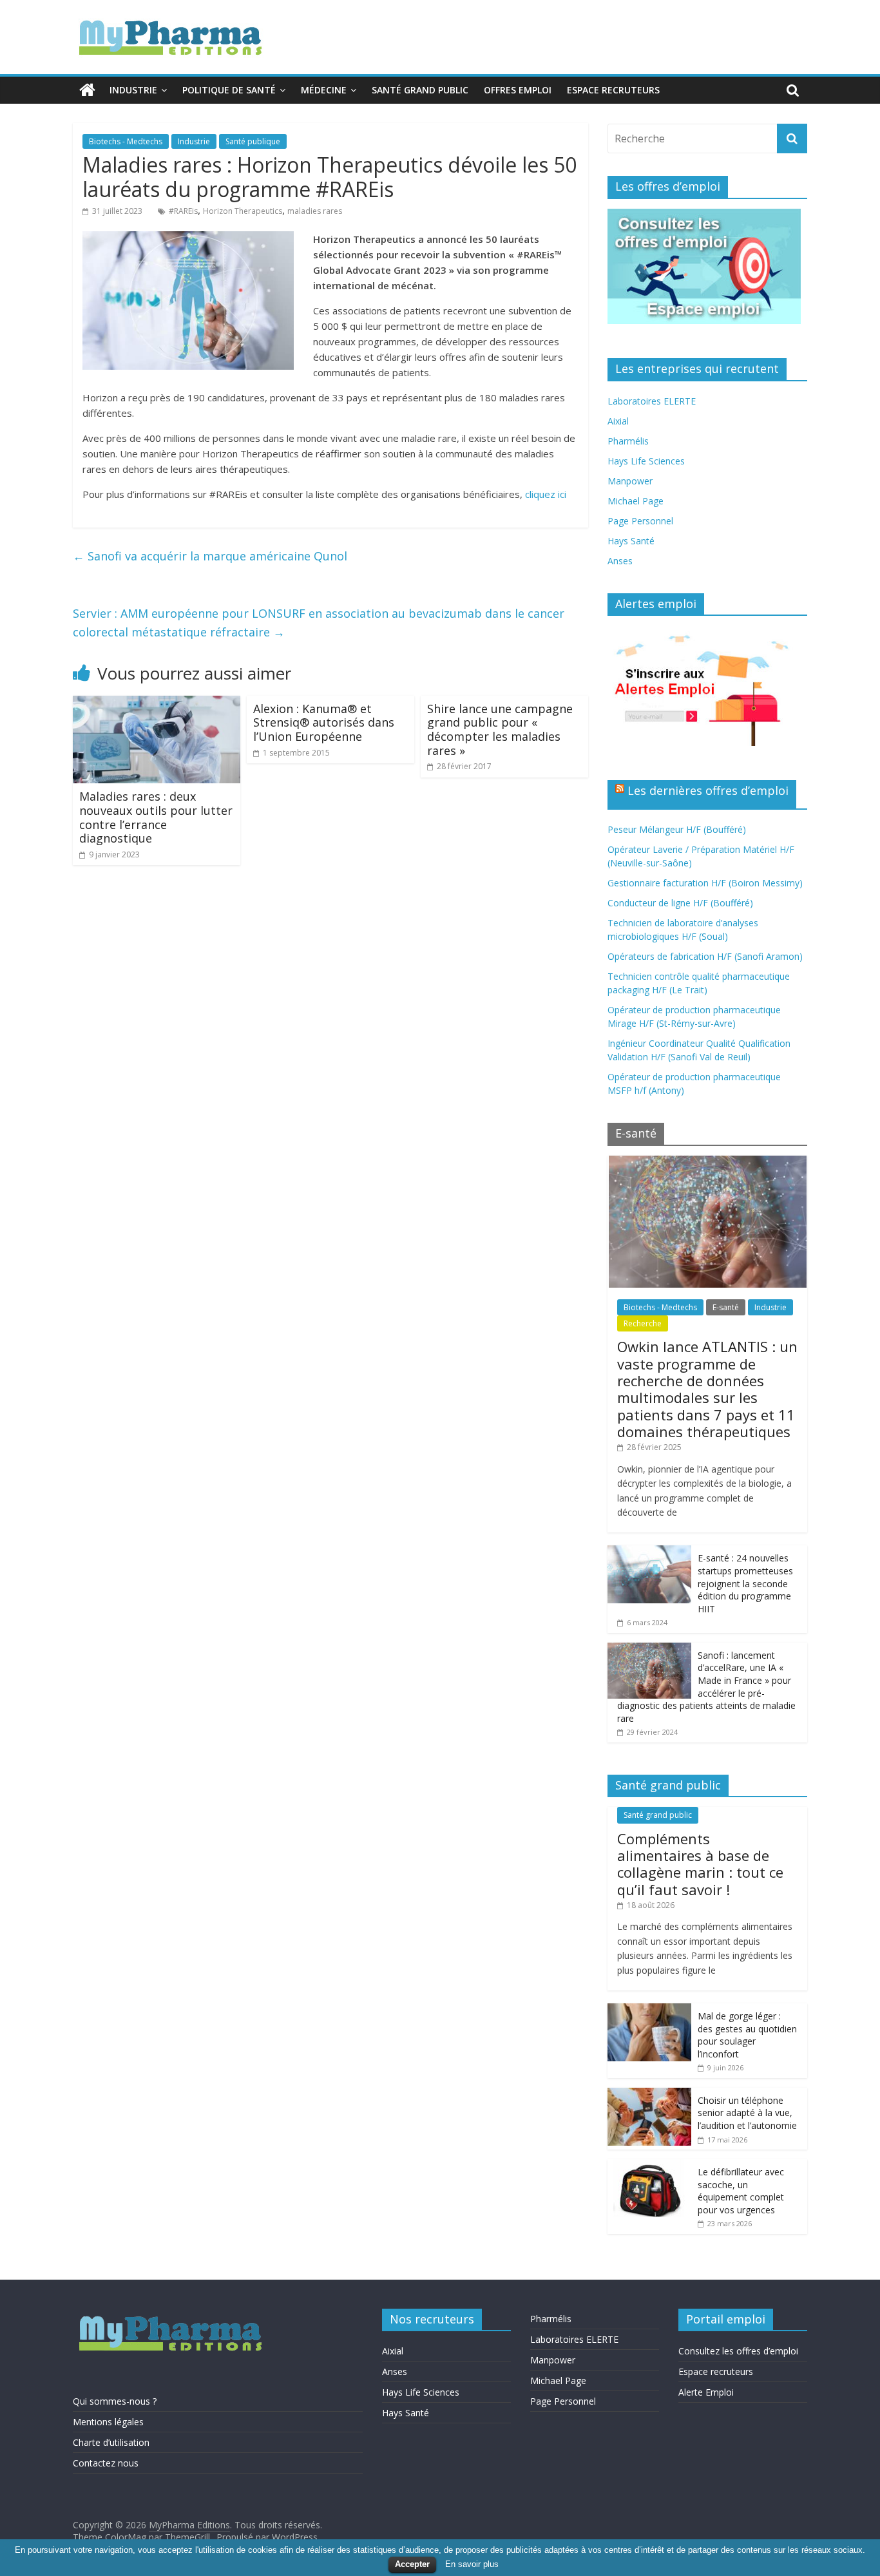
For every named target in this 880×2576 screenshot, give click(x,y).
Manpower (630, 481)
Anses (620, 561)
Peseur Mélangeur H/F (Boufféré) (677, 829)
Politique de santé (229, 90)
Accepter (412, 2564)
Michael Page (636, 501)
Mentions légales (108, 2422)
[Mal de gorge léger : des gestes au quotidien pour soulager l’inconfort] (649, 2010)
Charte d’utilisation (111, 2442)
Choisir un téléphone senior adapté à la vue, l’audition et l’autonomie (747, 2113)
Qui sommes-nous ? (115, 2401)
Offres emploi (518, 90)
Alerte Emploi (706, 2392)
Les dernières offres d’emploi (708, 790)
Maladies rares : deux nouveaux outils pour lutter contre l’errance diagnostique (156, 817)
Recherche (643, 1323)
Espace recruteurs (613, 90)
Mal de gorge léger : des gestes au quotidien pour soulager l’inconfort (747, 2035)
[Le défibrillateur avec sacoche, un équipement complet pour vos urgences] (649, 2166)
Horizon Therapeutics (243, 211)
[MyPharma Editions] (87, 90)
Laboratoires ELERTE (652, 401)
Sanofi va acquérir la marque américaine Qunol (210, 556)
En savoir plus (472, 2564)
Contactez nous (106, 2463)
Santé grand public (420, 90)
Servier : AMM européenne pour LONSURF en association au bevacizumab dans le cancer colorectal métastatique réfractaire (319, 623)
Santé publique (253, 141)
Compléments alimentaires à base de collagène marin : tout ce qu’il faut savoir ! (700, 1864)
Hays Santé (631, 541)
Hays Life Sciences (646, 461)
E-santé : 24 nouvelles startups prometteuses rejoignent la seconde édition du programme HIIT (745, 1583)
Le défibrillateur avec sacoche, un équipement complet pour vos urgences (741, 2191)
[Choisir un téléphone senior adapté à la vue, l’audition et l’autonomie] (649, 2094)
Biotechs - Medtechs (126, 141)
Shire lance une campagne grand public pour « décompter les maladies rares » (500, 730)
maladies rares (315, 211)
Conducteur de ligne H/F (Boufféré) (680, 903)
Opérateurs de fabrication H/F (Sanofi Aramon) (705, 956)
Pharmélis (628, 441)
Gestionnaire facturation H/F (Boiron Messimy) (705, 883)
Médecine (324, 90)
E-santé (726, 1307)
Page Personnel (640, 521)
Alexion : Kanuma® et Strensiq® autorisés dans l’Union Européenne (324, 722)
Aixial (618, 421)
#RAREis (183, 211)
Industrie (133, 90)
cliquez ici (546, 494)
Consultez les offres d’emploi (738, 2351)
